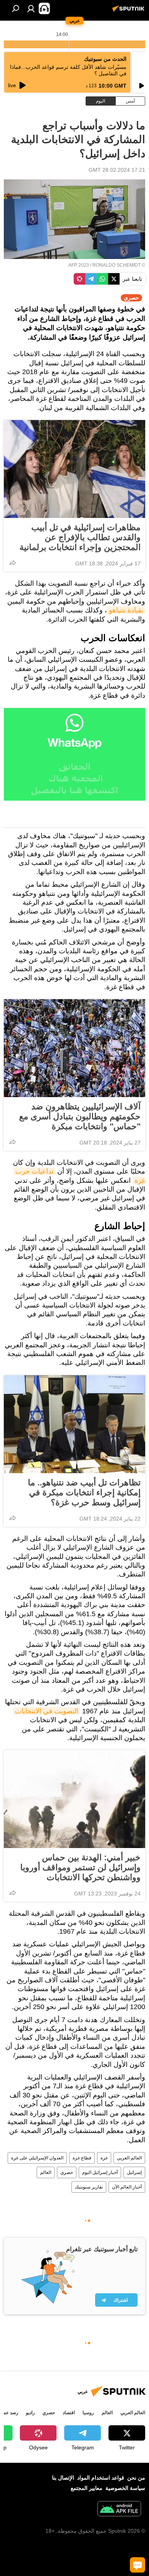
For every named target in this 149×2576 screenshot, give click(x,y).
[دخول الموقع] (31, 8)
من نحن (136, 2478)
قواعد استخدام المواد (101, 2478)
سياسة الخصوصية (125, 2488)
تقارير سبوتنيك (89, 2187)
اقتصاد (69, 2413)
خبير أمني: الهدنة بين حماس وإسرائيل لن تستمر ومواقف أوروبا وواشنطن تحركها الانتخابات (80, 1867)
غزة (104, 2158)
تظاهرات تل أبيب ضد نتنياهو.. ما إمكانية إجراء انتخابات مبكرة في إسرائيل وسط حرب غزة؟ (84, 1492)
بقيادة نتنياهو (126, 610)
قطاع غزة (82, 2158)
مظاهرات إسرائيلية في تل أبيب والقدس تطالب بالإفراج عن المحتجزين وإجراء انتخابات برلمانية (80, 537)
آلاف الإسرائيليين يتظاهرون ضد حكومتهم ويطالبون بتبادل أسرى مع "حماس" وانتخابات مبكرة (80, 1116)
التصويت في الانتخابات (47, 1711)
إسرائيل (134, 2172)
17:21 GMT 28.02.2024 (117, 170)
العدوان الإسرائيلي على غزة (37, 2158)
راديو (30, 2413)
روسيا (88, 2413)
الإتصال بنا (63, 2478)
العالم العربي (129, 2158)
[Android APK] (119, 2510)
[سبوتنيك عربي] (130, 11)
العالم (46, 2172)
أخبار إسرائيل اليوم (100, 2172)
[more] (13, 563)
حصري (67, 2172)
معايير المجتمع (87, 2488)
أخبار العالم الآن (127, 2187)
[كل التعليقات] (138, 2565)
